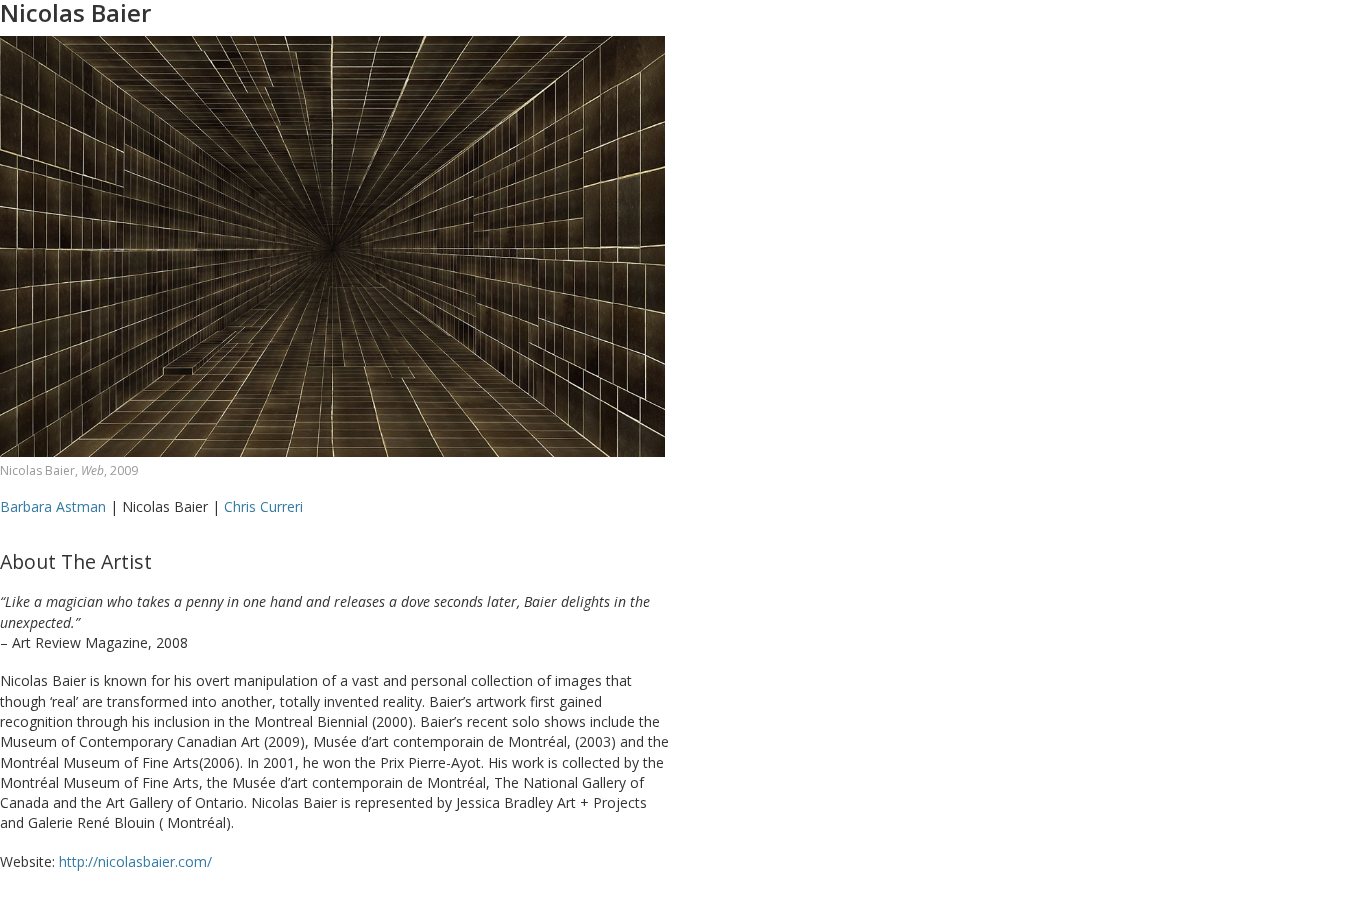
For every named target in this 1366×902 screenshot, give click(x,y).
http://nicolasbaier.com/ (135, 861)
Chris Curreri (263, 506)
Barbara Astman (55, 506)
